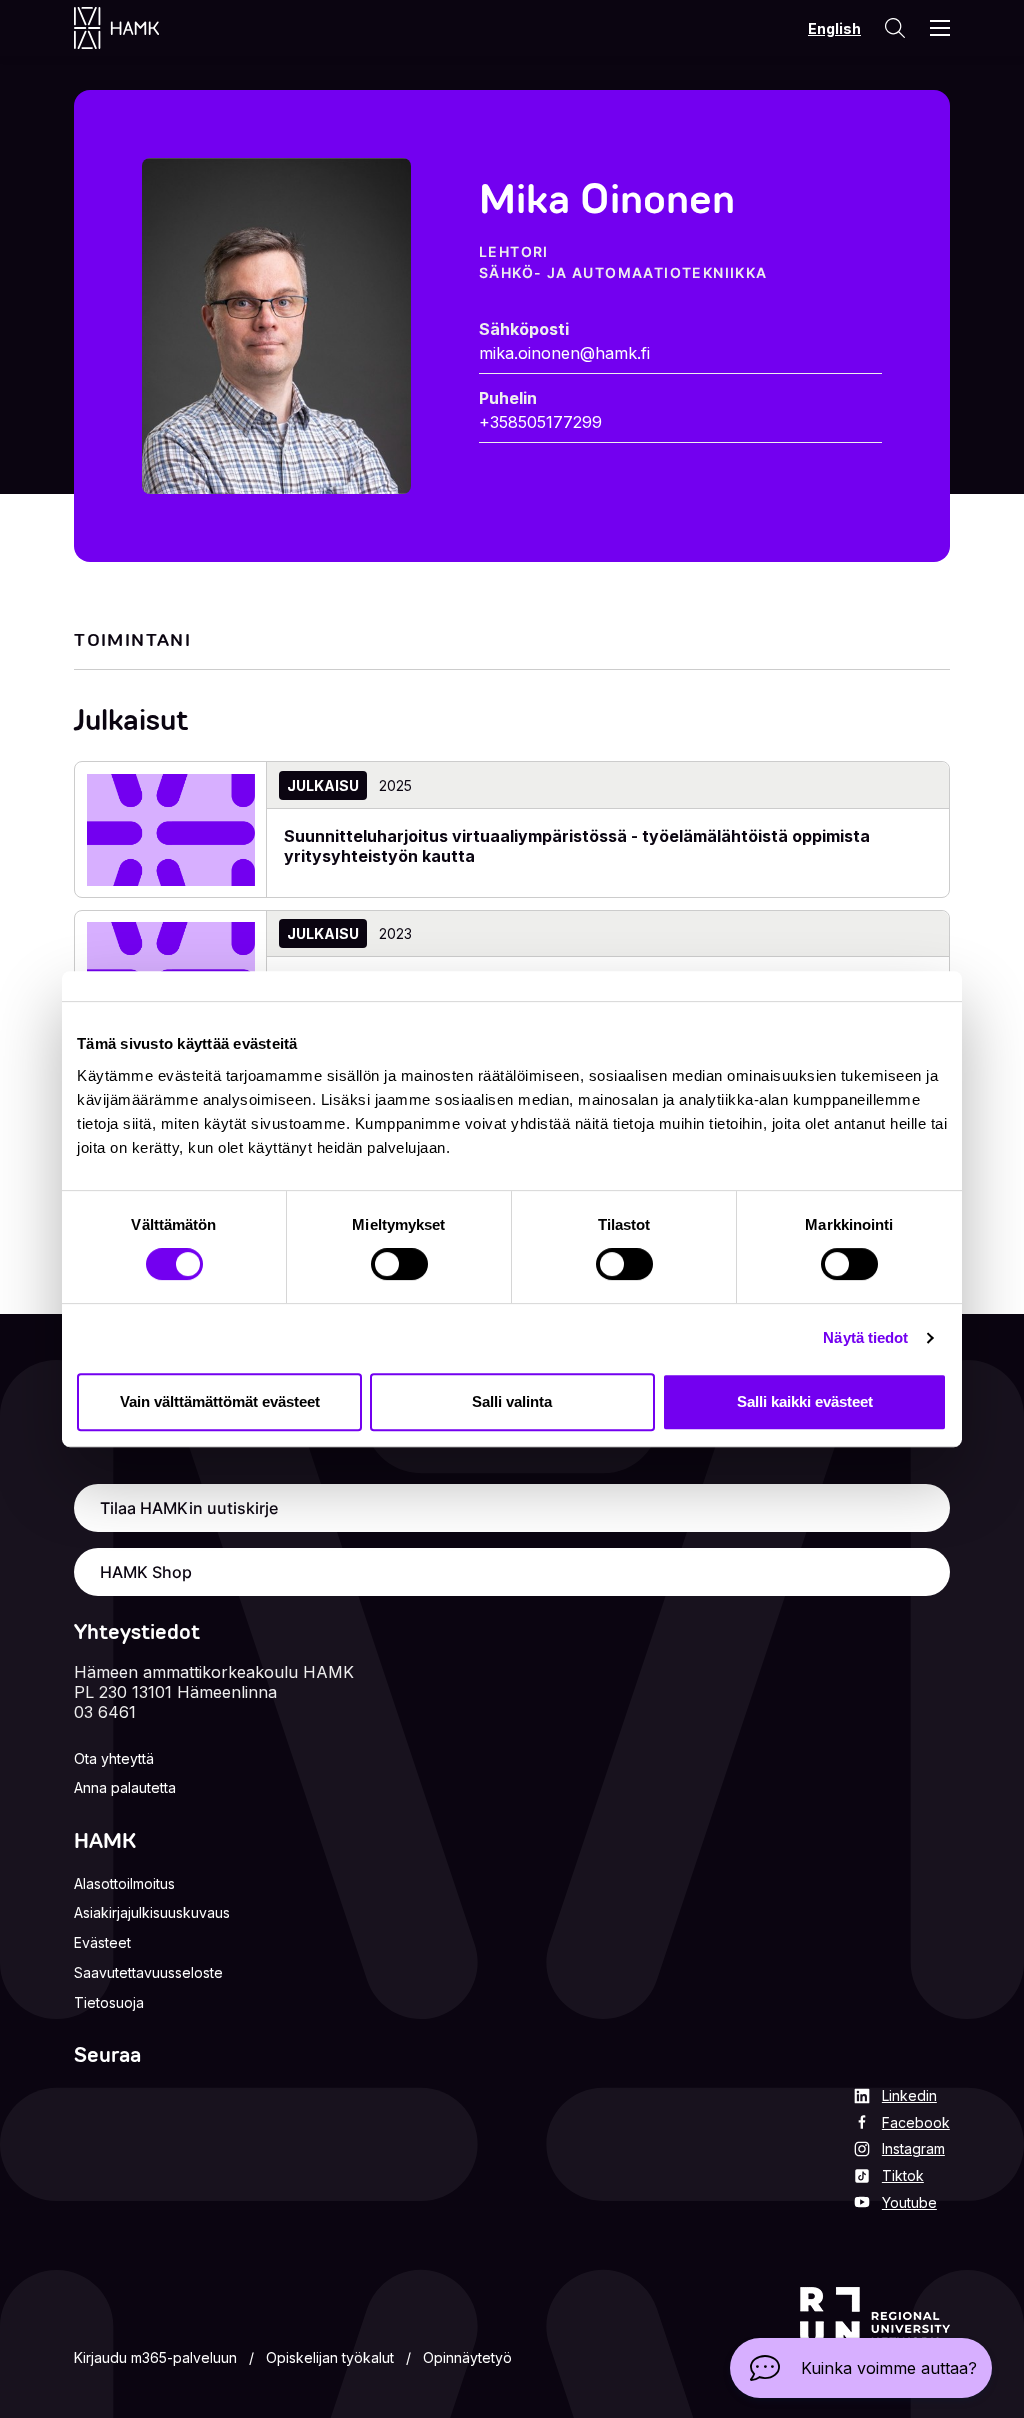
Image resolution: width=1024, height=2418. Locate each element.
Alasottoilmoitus (124, 1883)
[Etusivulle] (136, 28)
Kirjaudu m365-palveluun (155, 2357)
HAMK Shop (146, 1572)
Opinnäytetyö (467, 2357)
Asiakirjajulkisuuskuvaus (152, 1912)
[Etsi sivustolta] (894, 28)
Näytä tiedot (865, 1337)
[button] (861, 2368)
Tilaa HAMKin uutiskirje (189, 1508)
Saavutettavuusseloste (148, 1972)
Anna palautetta (125, 1787)
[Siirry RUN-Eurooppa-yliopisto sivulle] (875, 2330)
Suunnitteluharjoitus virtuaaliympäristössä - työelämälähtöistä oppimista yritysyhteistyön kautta (577, 846)
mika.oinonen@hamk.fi (564, 353)
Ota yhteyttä (114, 1758)
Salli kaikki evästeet (805, 1401)
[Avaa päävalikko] (940, 28)
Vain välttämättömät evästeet (220, 1401)
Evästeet (102, 1942)
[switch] (399, 1264)
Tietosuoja (109, 2002)
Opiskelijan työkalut (330, 2357)
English (834, 28)
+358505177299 (540, 422)
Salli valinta (512, 1401)
